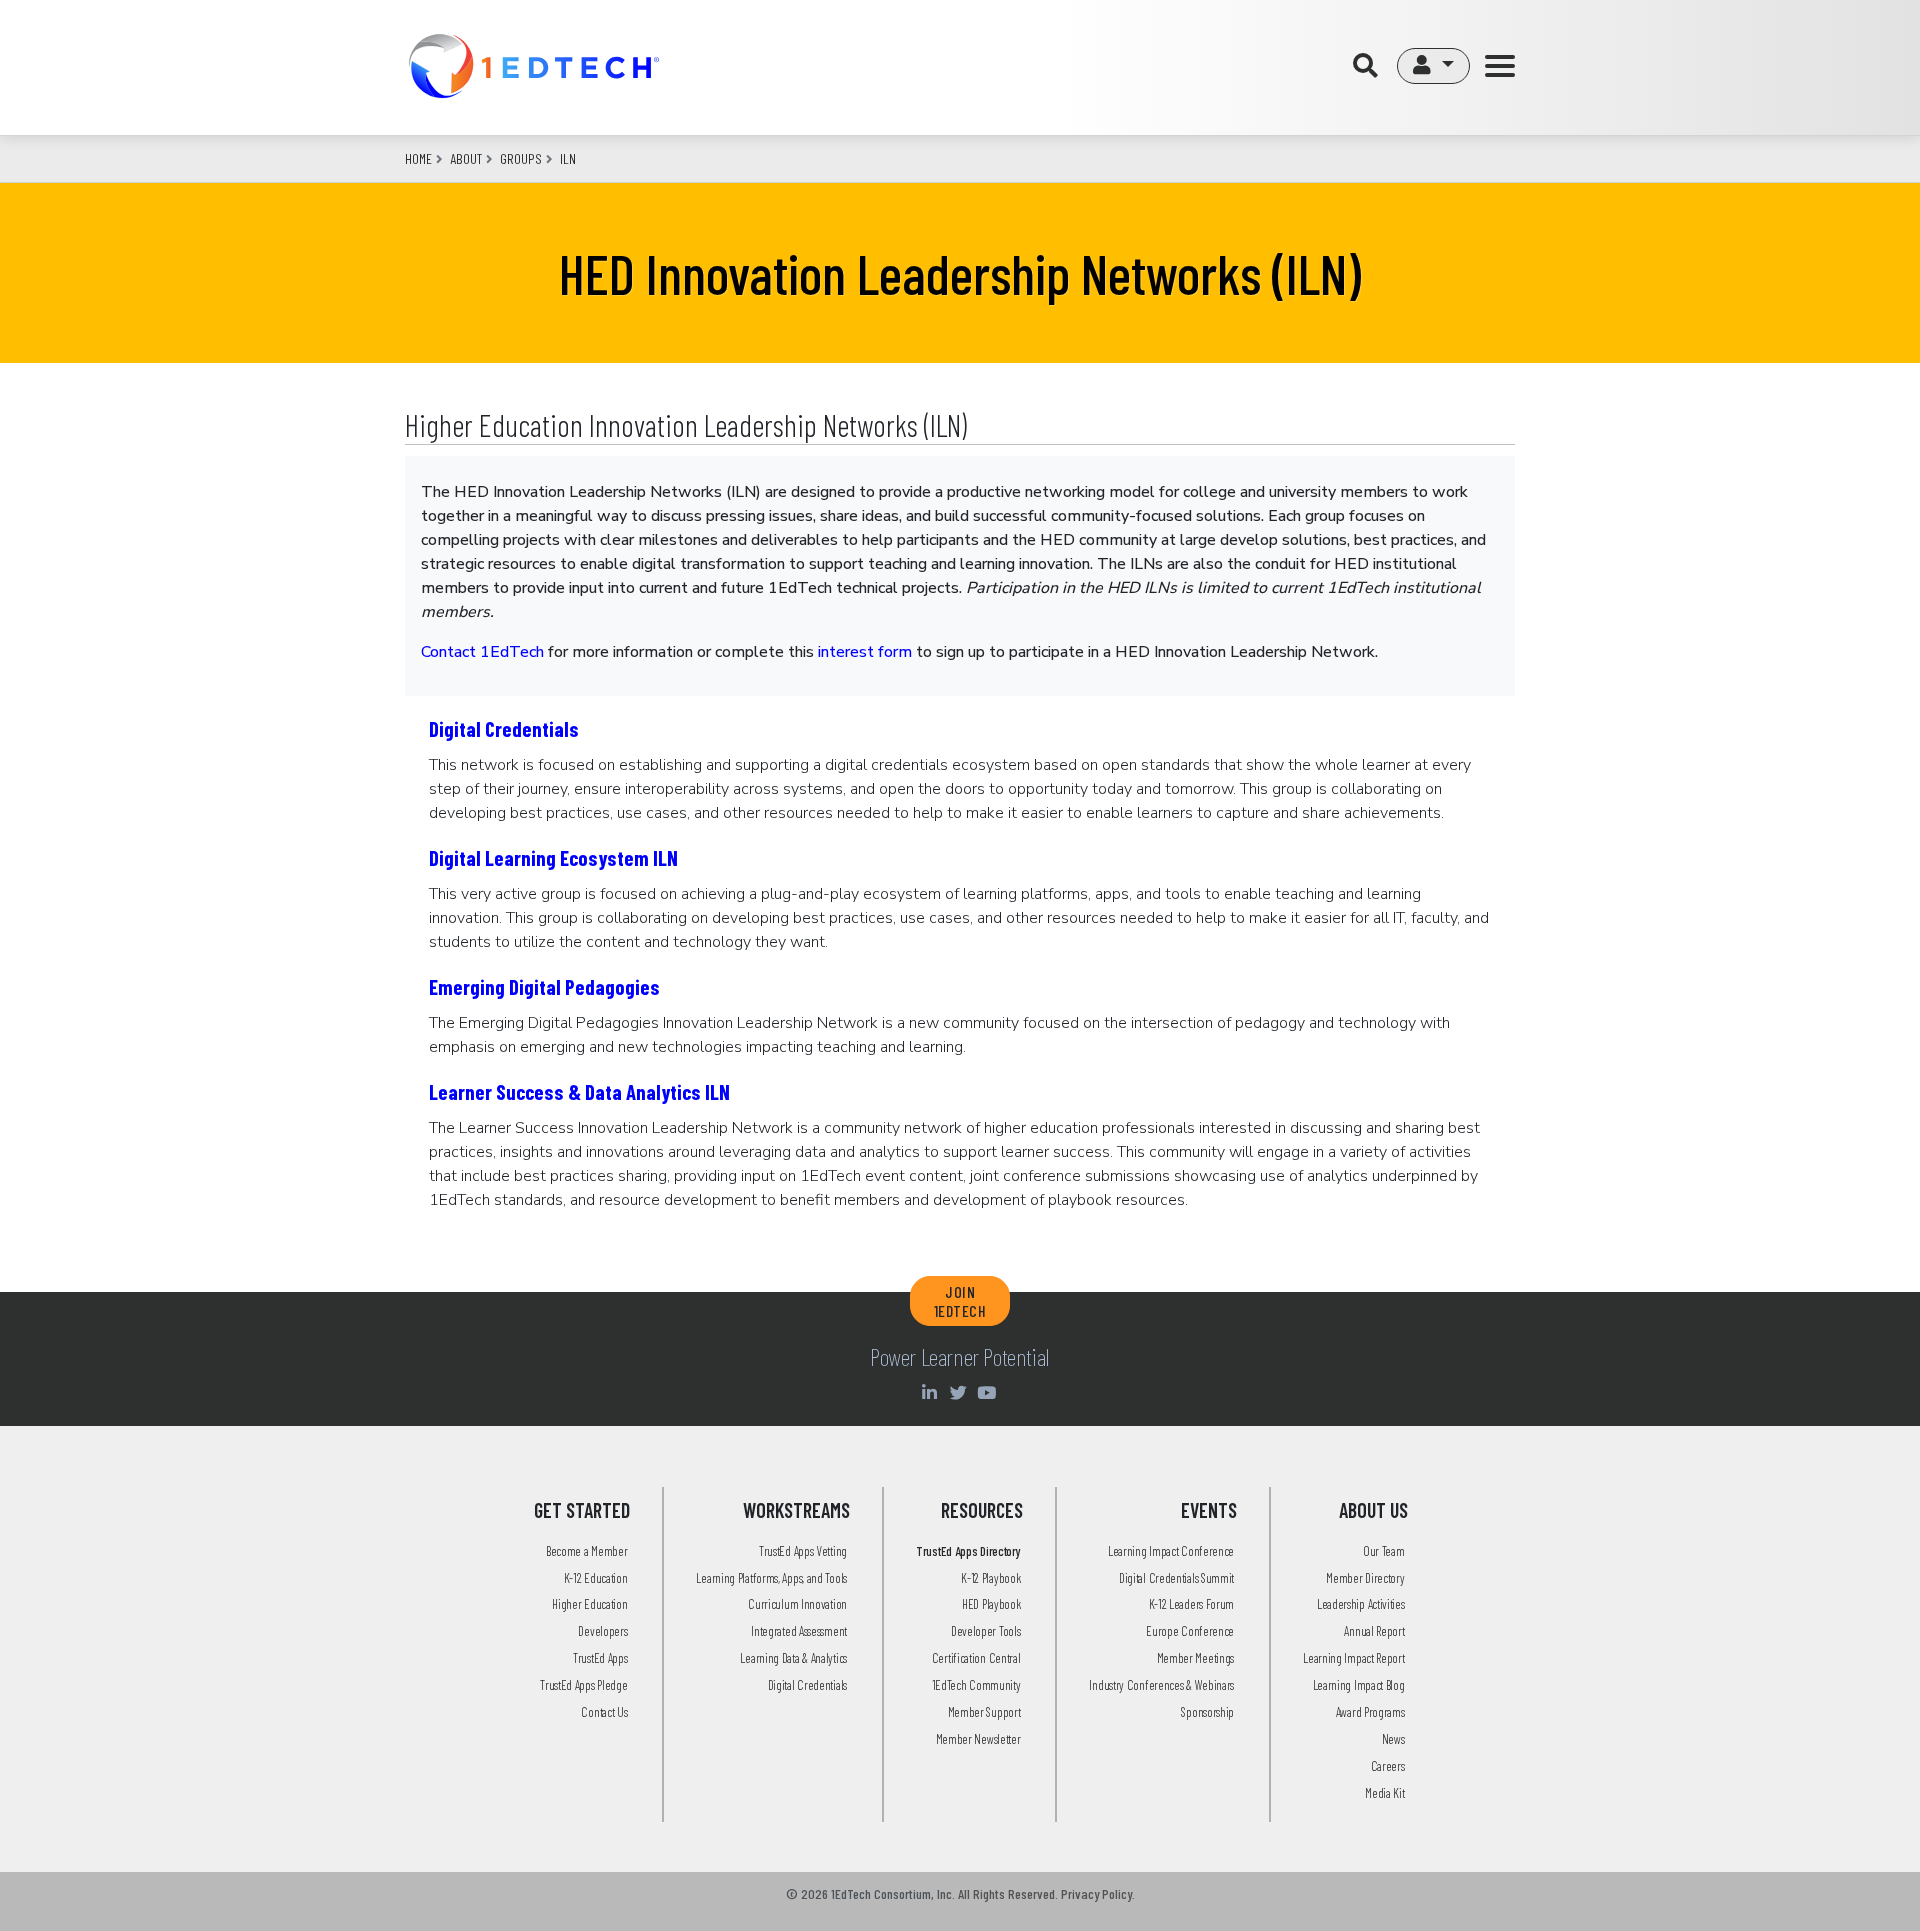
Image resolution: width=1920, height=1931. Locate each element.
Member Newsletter (978, 1739)
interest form (865, 652)
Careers (1388, 1766)
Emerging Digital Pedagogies (544, 986)
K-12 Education (596, 1578)
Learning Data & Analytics (793, 1658)
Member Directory (1365, 1578)
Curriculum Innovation (797, 1604)
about (466, 158)
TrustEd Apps (600, 1658)
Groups (521, 158)
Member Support (984, 1712)
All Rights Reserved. (1008, 1893)
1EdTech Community (976, 1685)
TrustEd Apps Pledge (583, 1685)
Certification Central (976, 1658)
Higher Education (589, 1604)
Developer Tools (986, 1631)
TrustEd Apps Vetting (803, 1551)
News (1393, 1739)
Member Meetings (1196, 1658)
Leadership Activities (1361, 1604)
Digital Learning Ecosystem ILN (553, 857)
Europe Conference (1190, 1631)
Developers (602, 1631)
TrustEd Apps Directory (968, 1551)
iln (568, 158)
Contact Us (604, 1712)
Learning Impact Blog (1359, 1685)
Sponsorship (1207, 1712)
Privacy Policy (1096, 1893)
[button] (1433, 66)
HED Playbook (991, 1604)
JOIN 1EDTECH (960, 1301)
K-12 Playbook (990, 1578)
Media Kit (1384, 1793)
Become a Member (587, 1551)
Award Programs (1370, 1712)
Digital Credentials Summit (1176, 1578)
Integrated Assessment (799, 1631)
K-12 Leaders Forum (1192, 1604)
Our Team (1384, 1551)
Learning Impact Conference (1171, 1551)
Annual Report (1374, 1631)
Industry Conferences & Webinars (1161, 1685)
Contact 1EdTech (482, 652)
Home (418, 158)
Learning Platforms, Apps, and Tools (771, 1578)
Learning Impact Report (1353, 1658)
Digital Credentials (504, 728)
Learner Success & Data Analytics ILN (579, 1091)
